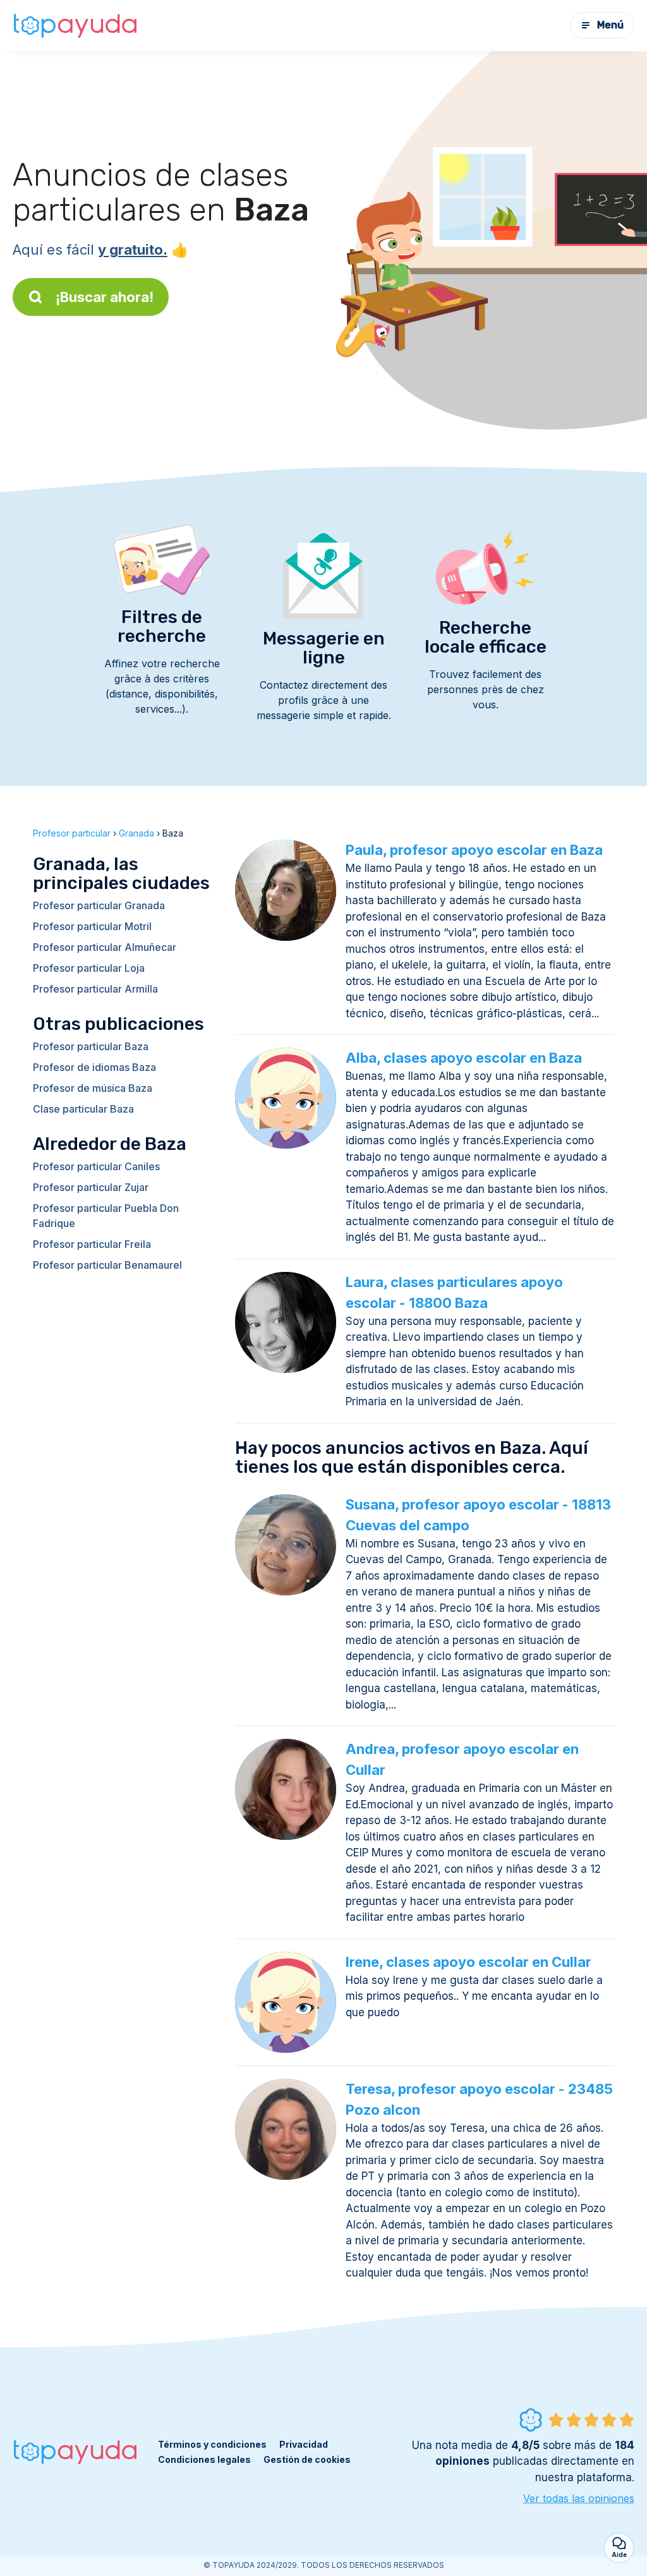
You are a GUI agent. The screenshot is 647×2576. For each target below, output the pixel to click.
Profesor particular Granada (99, 905)
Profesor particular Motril (92, 926)
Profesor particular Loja (89, 968)
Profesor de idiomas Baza (94, 1067)
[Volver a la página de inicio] (76, 25)
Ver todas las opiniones (579, 2498)
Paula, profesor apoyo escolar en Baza (474, 850)
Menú (610, 25)
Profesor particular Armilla (95, 989)
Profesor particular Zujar (91, 1187)
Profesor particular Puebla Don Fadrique (106, 1216)
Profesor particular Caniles (96, 1166)
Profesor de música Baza (93, 1088)
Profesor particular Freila (92, 1244)
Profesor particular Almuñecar (105, 947)
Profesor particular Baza (91, 1046)
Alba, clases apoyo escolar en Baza (464, 1058)
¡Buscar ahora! (105, 297)
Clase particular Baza (83, 1109)
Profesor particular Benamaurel (107, 1265)
